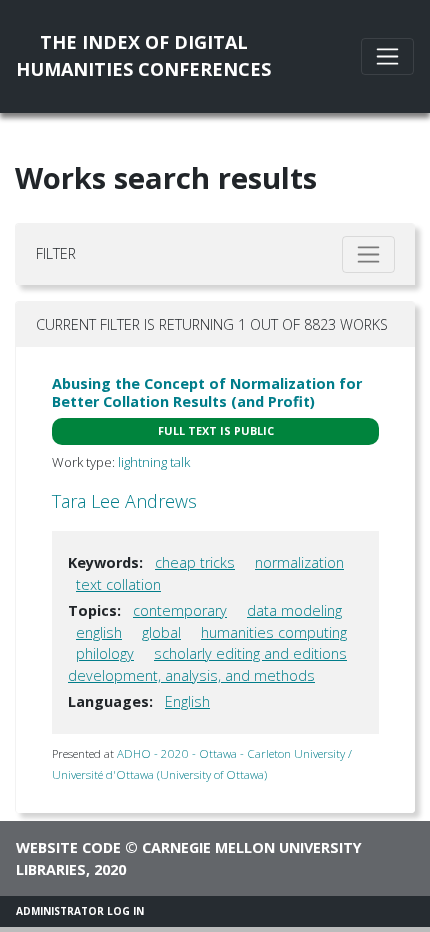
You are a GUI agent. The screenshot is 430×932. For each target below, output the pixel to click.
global (161, 632)
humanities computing (274, 632)
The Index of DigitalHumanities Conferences (143, 55)
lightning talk (154, 462)
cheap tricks (195, 562)
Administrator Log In (80, 911)
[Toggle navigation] (387, 56)
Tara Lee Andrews (124, 501)
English (187, 701)
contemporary (180, 610)
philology (105, 653)
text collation (118, 584)
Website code (68, 847)
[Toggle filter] (368, 254)
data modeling (294, 610)
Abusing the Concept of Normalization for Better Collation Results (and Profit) (207, 392)
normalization (299, 562)
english (99, 632)
